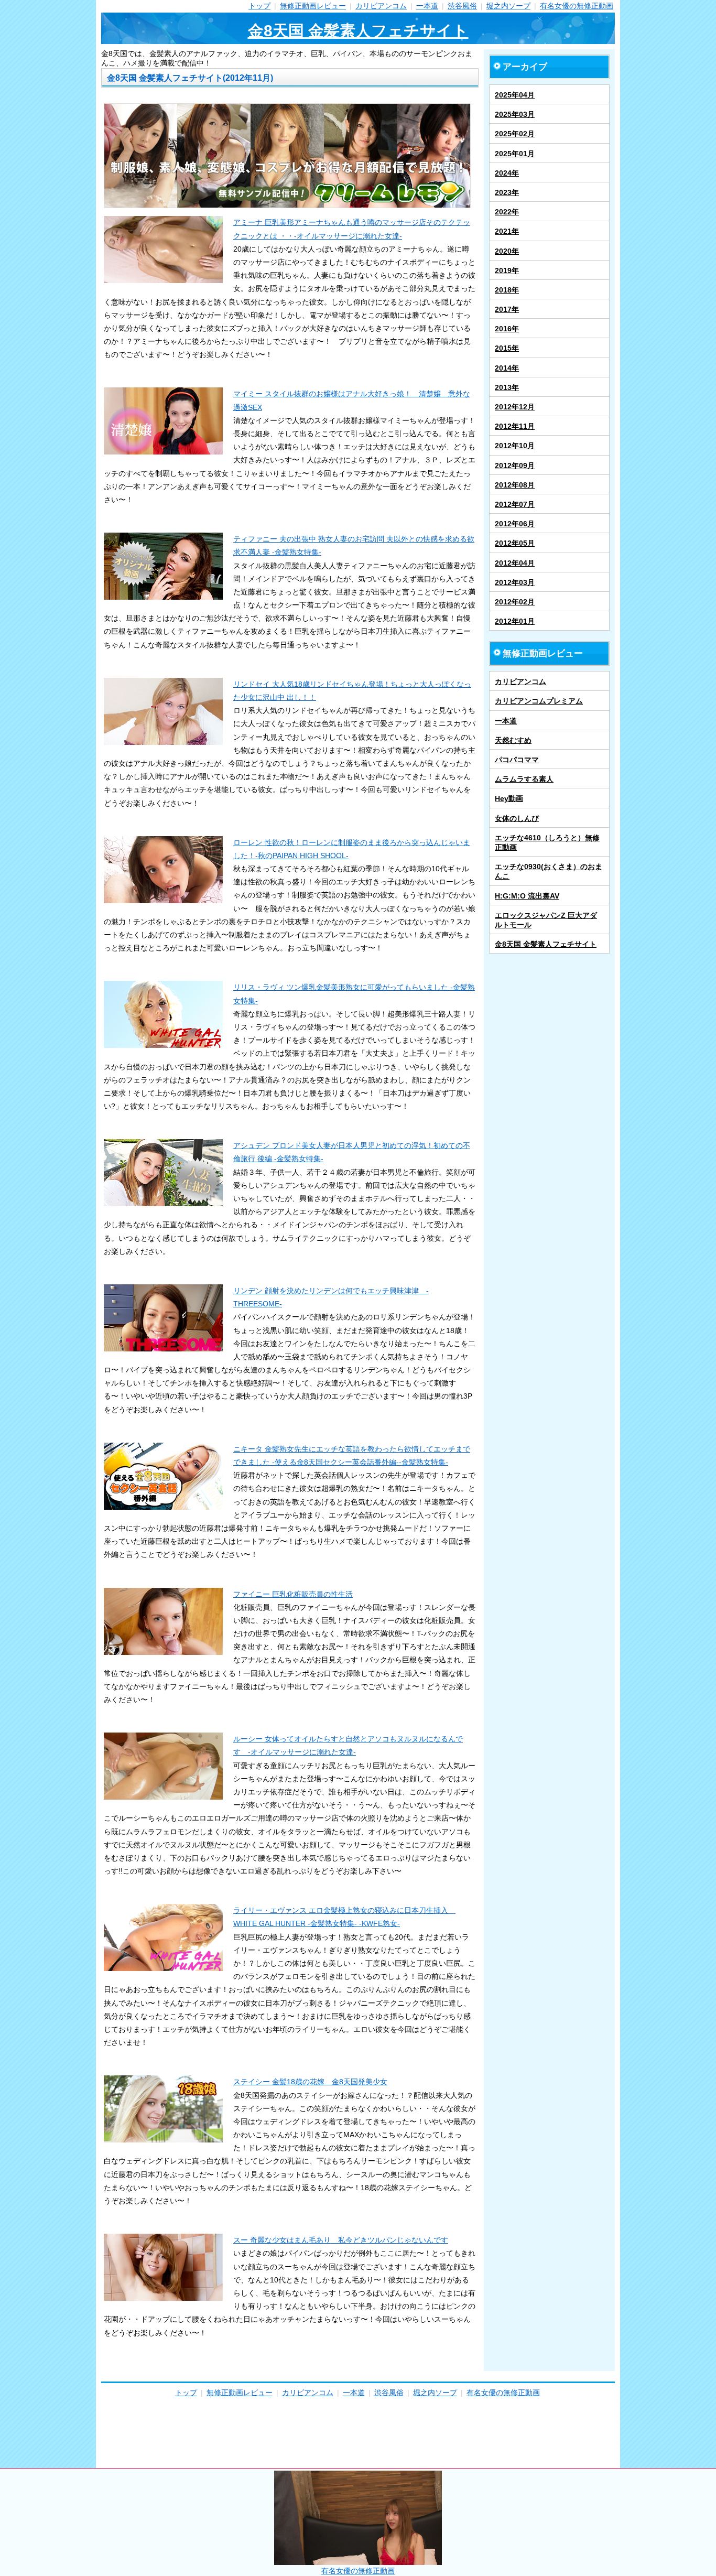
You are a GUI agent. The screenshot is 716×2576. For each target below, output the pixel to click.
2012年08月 (515, 485)
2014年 (507, 368)
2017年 (507, 309)
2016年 (507, 329)
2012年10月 (515, 446)
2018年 (507, 290)
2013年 (507, 387)
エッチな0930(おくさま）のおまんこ (549, 871)
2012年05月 (515, 543)
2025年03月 (515, 114)
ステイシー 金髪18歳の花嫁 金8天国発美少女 (310, 2082)
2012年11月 (515, 426)
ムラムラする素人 (524, 779)
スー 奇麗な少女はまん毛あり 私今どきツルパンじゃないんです (341, 2240)
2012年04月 (515, 563)
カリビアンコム (381, 6)
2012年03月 (515, 582)
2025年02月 (515, 134)
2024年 (507, 173)
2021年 (507, 231)
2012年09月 (515, 466)
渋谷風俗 (462, 6)
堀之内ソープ (508, 6)
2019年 (507, 270)
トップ (259, 6)
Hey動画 (509, 798)
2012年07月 (515, 504)
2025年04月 (515, 95)
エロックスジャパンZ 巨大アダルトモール (546, 920)
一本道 (427, 6)
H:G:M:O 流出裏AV (527, 896)
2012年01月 (515, 621)
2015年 (507, 348)
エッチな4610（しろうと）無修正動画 (547, 842)
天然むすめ (513, 740)
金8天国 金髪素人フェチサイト (358, 31)
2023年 (507, 192)
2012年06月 (515, 524)
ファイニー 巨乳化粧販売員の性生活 (293, 1594)
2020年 (507, 251)
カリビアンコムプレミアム (539, 701)
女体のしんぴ (517, 818)
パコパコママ (517, 760)
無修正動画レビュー (313, 6)
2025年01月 (515, 154)
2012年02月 (515, 602)
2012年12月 (515, 407)
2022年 (507, 212)
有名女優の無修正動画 (577, 6)
